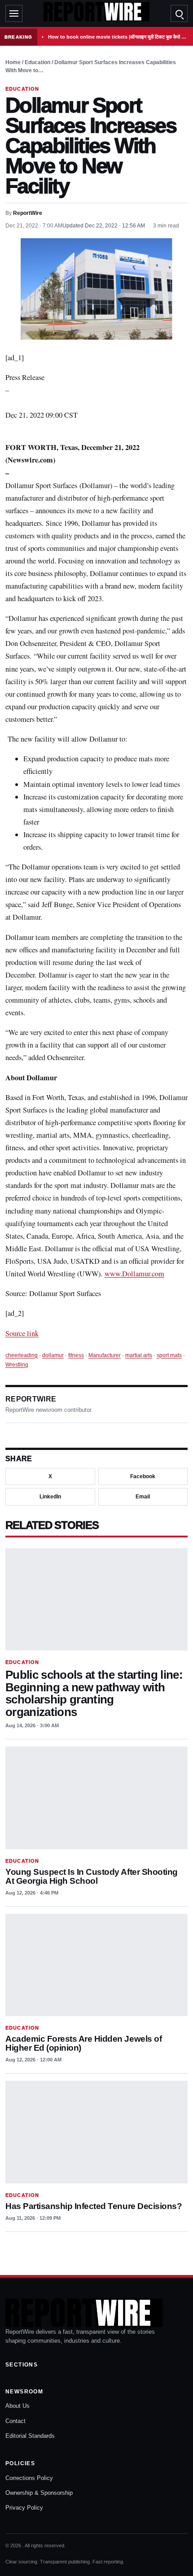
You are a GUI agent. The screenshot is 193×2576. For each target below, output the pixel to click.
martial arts (139, 1355)
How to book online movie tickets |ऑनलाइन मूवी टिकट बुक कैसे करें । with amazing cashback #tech (118, 37)
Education (37, 62)
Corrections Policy (29, 2478)
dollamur (53, 1355)
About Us (18, 2406)
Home (13, 62)
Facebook (143, 1476)
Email (143, 1497)
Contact (15, 2421)
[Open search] (179, 13)
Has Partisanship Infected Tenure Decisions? (94, 2206)
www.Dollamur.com (134, 1274)
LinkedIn (50, 1497)
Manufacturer (105, 1355)
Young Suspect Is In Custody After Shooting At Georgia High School (92, 1876)
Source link (22, 1333)
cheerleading (22, 1355)
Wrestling (17, 1365)
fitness (76, 1355)
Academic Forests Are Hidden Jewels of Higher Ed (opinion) (83, 2043)
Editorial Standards (30, 2436)
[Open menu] (14, 13)
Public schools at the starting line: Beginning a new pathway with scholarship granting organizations (94, 1693)
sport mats (169, 1355)
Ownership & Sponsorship (39, 2493)
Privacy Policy (24, 2508)
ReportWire (28, 213)
